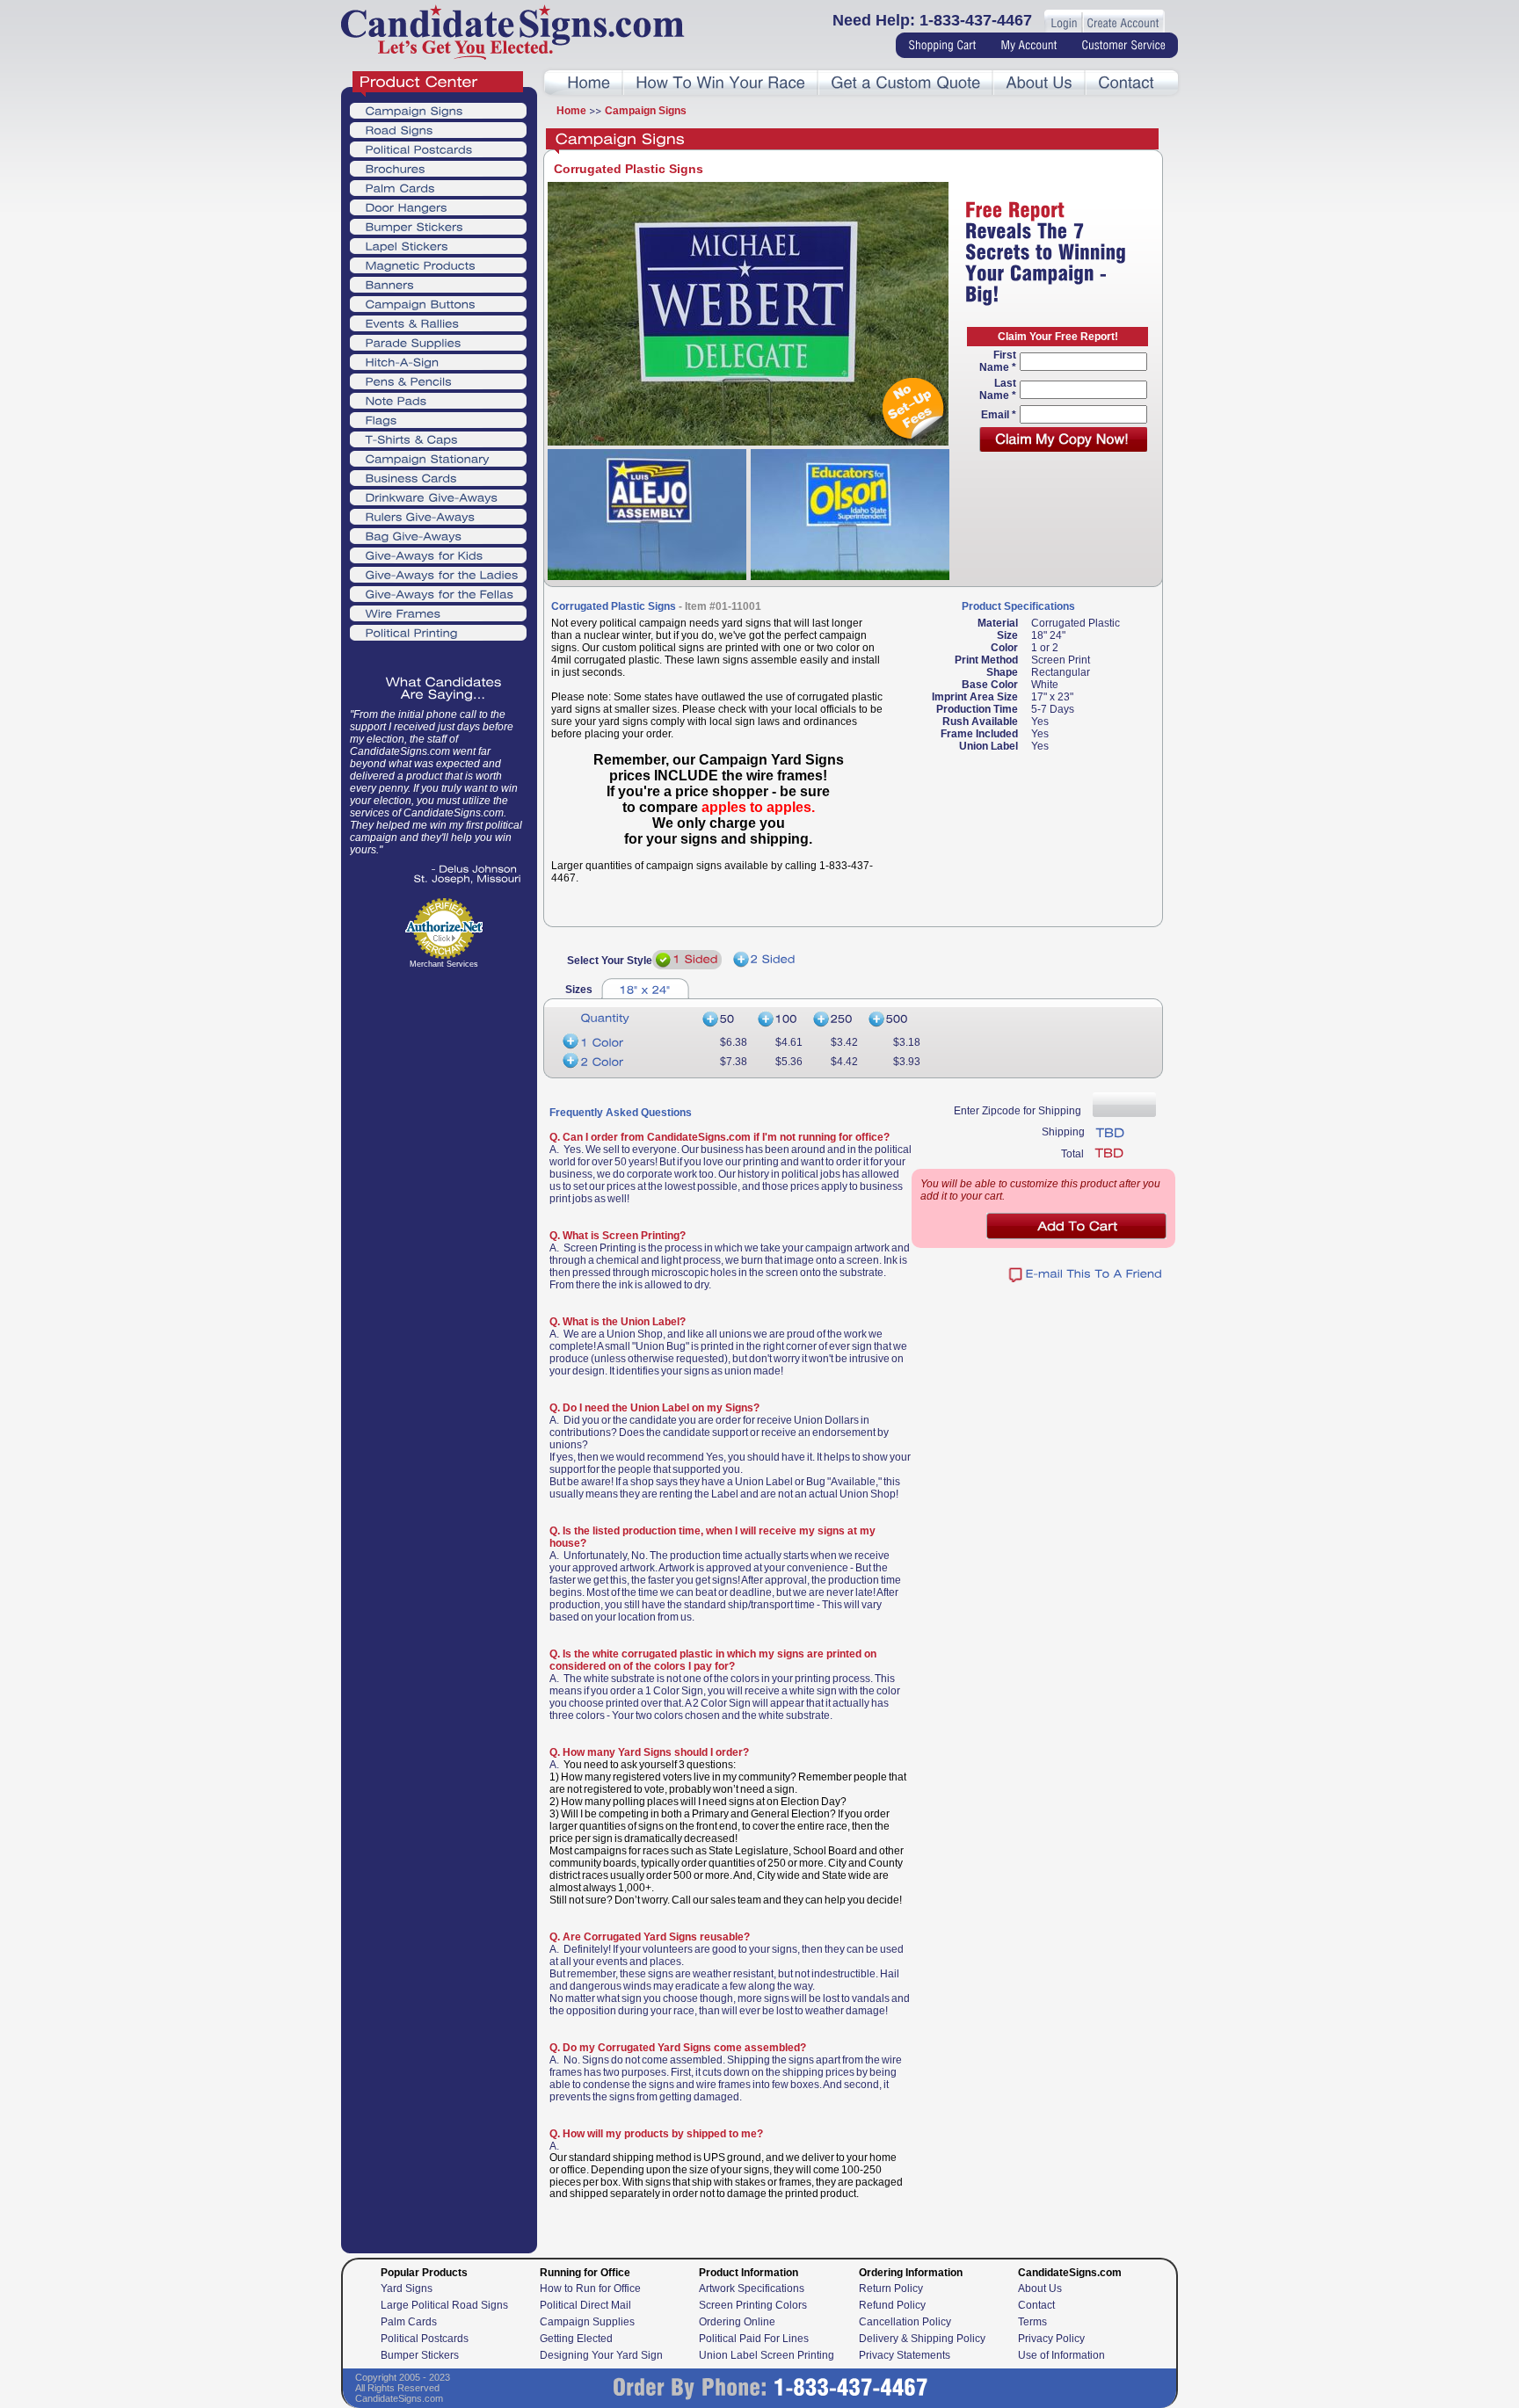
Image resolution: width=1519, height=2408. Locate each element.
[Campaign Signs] (438, 110)
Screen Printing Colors (753, 2305)
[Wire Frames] (438, 613)
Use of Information (1061, 2355)
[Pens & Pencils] (438, 381)
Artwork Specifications (752, 2288)
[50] (727, 1020)
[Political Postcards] (438, 149)
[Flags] (438, 419)
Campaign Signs (646, 111)
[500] (895, 1020)
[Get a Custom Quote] (905, 83)
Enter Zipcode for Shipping (1018, 1111)
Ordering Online (737, 2322)
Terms (1032, 2322)
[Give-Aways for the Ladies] (438, 574)
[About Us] (1039, 83)
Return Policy (891, 2288)
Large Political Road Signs (444, 2305)
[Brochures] (438, 168)
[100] (782, 1020)
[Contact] (1126, 83)
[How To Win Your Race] (720, 83)
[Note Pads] (438, 400)
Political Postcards (425, 2339)
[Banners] (438, 284)
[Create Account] (1123, 24)
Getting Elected (576, 2339)
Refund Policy (892, 2305)
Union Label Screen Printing (767, 2355)
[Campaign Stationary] (438, 458)
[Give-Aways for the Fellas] (438, 593)
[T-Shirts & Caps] (438, 439)
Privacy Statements (905, 2355)
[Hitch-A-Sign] (438, 361)
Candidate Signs (513, 32)
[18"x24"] (645, 988)
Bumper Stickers (420, 2355)
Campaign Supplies (587, 2322)
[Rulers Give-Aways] (438, 516)
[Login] (1064, 24)
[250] (837, 1020)
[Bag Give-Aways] (438, 535)
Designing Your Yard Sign (601, 2355)
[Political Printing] (438, 632)
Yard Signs (407, 2288)
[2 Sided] (764, 960)
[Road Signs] (438, 129)
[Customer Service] (1123, 46)
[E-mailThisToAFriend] (1086, 1275)
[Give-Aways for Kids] (438, 555)
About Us (1040, 2288)
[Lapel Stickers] (438, 245)
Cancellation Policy (905, 2322)
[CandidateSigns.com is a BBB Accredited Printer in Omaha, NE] (444, 1018)
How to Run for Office (590, 2288)
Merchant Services (444, 964)
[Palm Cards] (438, 187)
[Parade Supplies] (438, 342)
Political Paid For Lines (754, 2339)
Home (571, 111)
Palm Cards (409, 2322)
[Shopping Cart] (942, 46)
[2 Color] (628, 1062)
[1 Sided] (687, 960)
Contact (1036, 2305)
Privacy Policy (1051, 2339)
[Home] (589, 83)
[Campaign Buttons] (438, 303)
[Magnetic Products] (438, 265)
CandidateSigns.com (399, 2398)
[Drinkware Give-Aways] (438, 497)
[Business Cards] (438, 477)
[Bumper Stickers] (438, 226)
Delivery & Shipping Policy (922, 2339)
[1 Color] (628, 1042)
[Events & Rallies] (438, 323)
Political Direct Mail (585, 2305)
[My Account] (1028, 46)
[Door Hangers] (438, 207)
